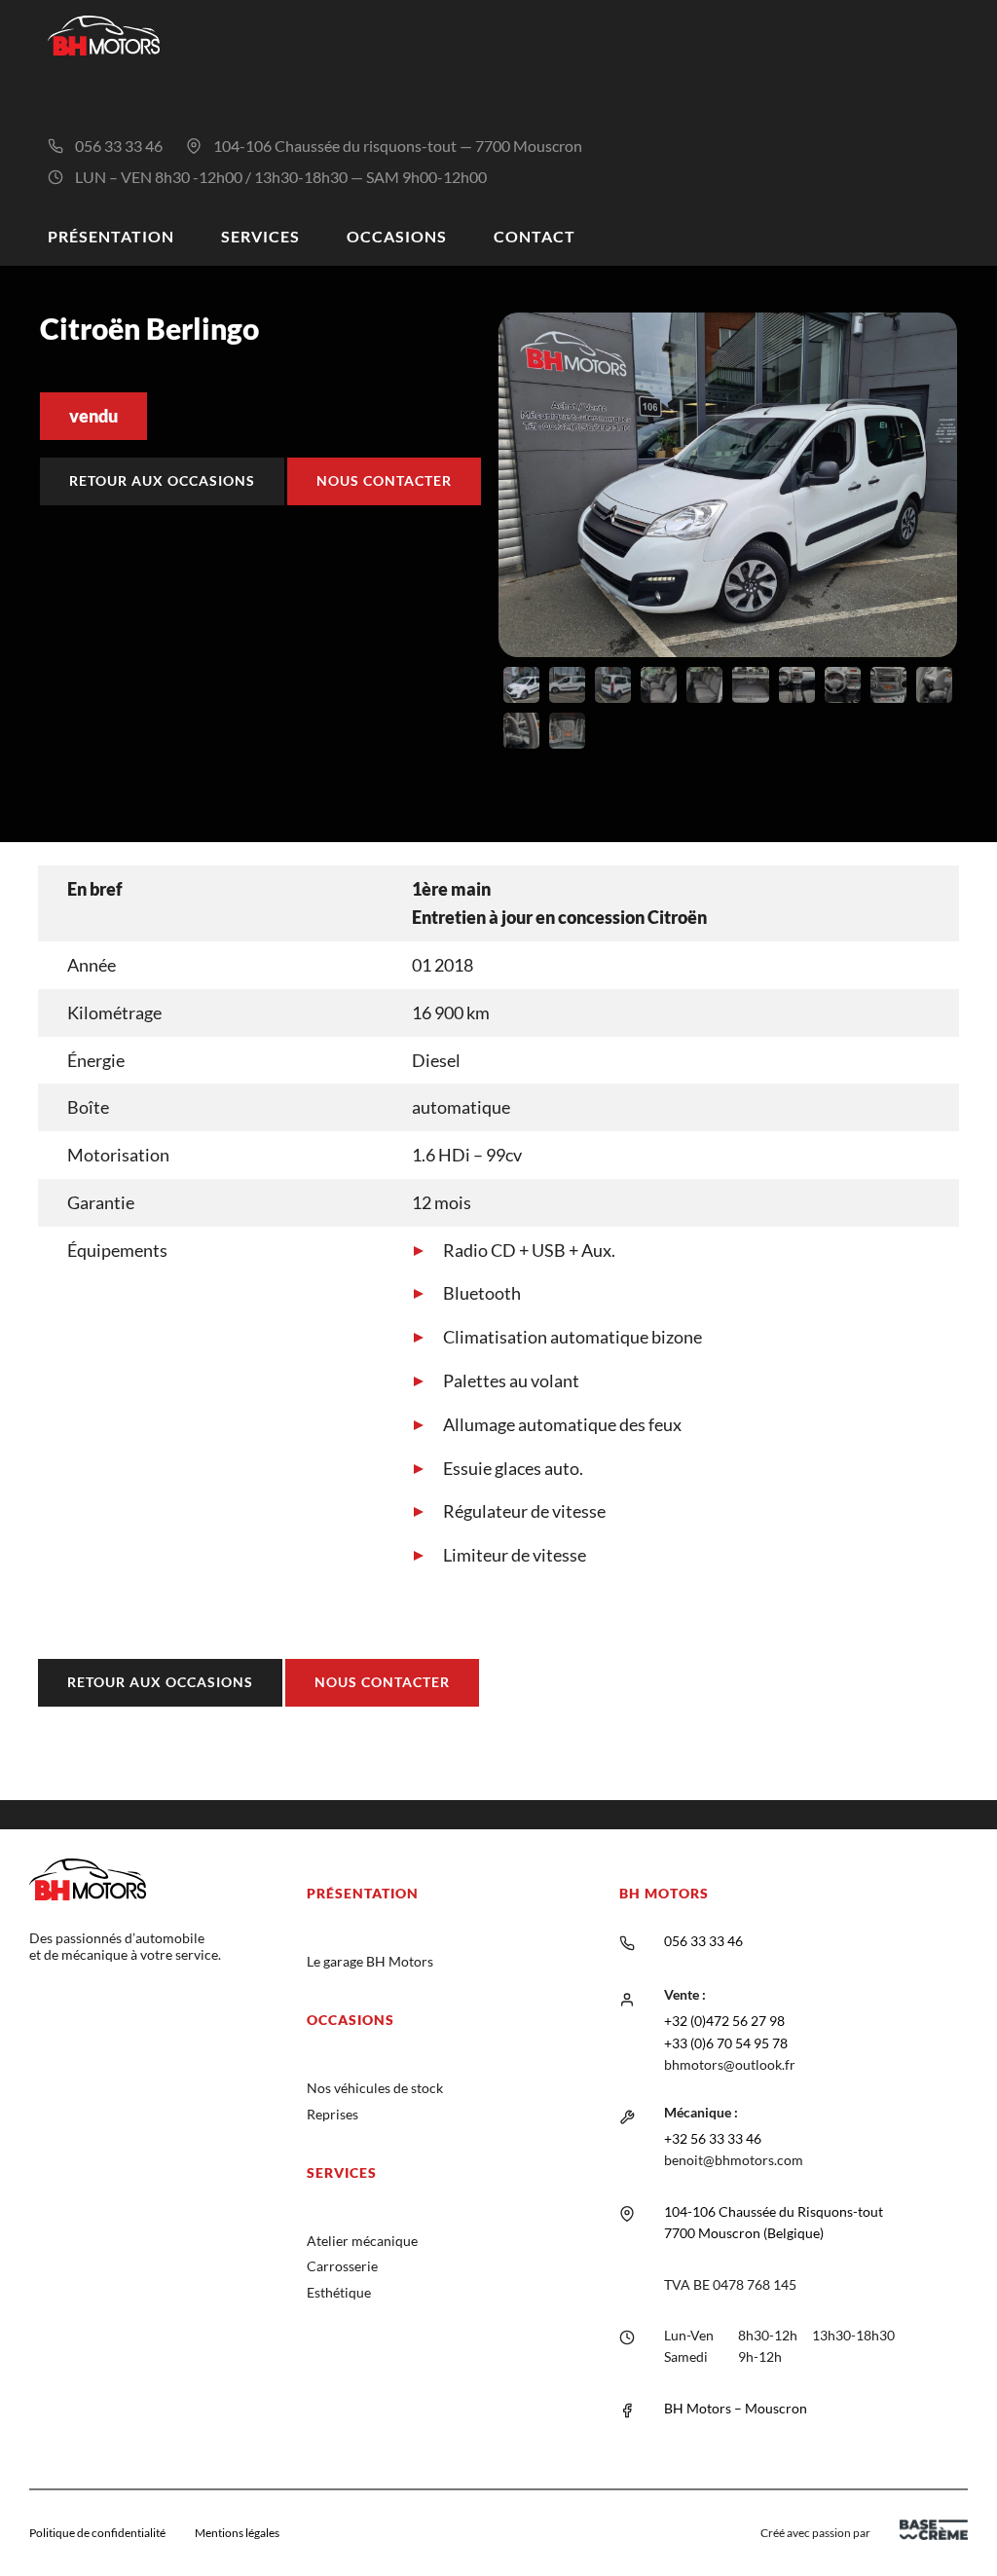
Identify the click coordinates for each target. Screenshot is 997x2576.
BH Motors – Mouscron (736, 2408)
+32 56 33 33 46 (713, 2138)
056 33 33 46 (119, 146)
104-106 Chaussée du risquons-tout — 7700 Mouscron (398, 146)
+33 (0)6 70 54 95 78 (726, 2043)
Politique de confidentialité (97, 2533)
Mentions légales (237, 2533)
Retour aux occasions (162, 480)
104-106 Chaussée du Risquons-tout (774, 2211)
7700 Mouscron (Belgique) (744, 2233)
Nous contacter (384, 480)
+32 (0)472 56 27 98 (724, 2021)
